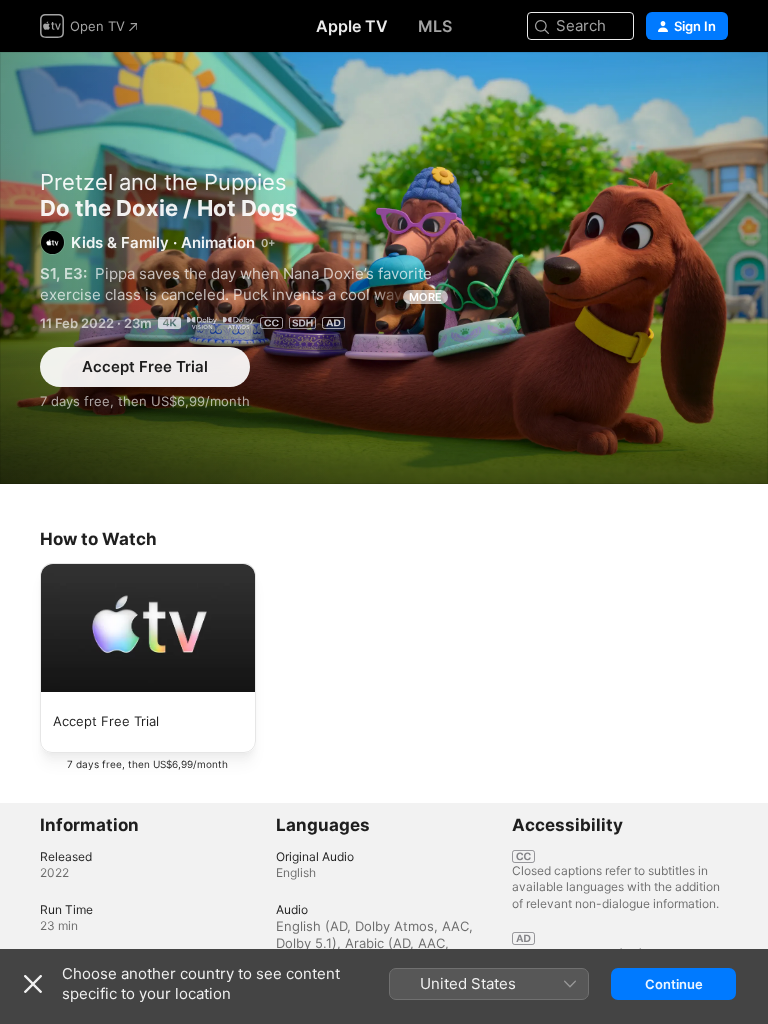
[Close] (33, 984)
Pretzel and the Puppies (163, 182)
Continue (674, 984)
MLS (435, 26)
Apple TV (352, 26)
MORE (425, 297)
